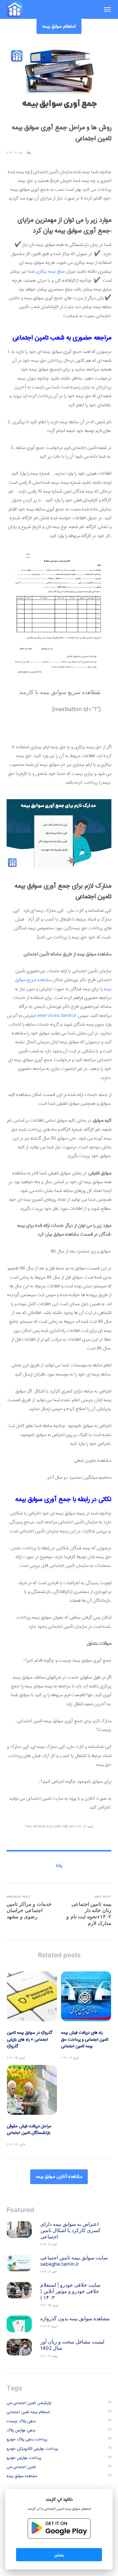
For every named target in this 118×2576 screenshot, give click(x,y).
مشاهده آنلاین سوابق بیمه (59, 2177)
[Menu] (104, 9)
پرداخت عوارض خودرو (24, 2458)
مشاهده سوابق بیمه (22, 2476)
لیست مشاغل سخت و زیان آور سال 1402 (72, 2345)
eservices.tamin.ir (57, 1016)
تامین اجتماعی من (21, 2467)
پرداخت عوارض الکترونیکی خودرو (32, 2449)
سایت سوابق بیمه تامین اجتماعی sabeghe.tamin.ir (74, 2261)
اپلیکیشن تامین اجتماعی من (29, 2403)
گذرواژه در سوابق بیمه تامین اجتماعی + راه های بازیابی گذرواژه (30, 2039)
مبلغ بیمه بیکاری (51, 271)
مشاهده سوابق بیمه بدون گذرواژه (75, 2319)
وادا (29, 153)
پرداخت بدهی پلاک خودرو (27, 2439)
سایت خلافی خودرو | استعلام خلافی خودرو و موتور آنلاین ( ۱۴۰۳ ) (70, 2291)
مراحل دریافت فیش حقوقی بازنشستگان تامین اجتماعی (29, 2130)
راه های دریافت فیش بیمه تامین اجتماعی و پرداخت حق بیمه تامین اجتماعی (85, 2039)
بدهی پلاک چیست (21, 2421)
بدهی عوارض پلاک (21, 2430)
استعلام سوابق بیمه (59, 26)
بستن (59, 2555)
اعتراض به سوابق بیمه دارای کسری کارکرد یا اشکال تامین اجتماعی (70, 2230)
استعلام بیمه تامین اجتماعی (28, 2412)
